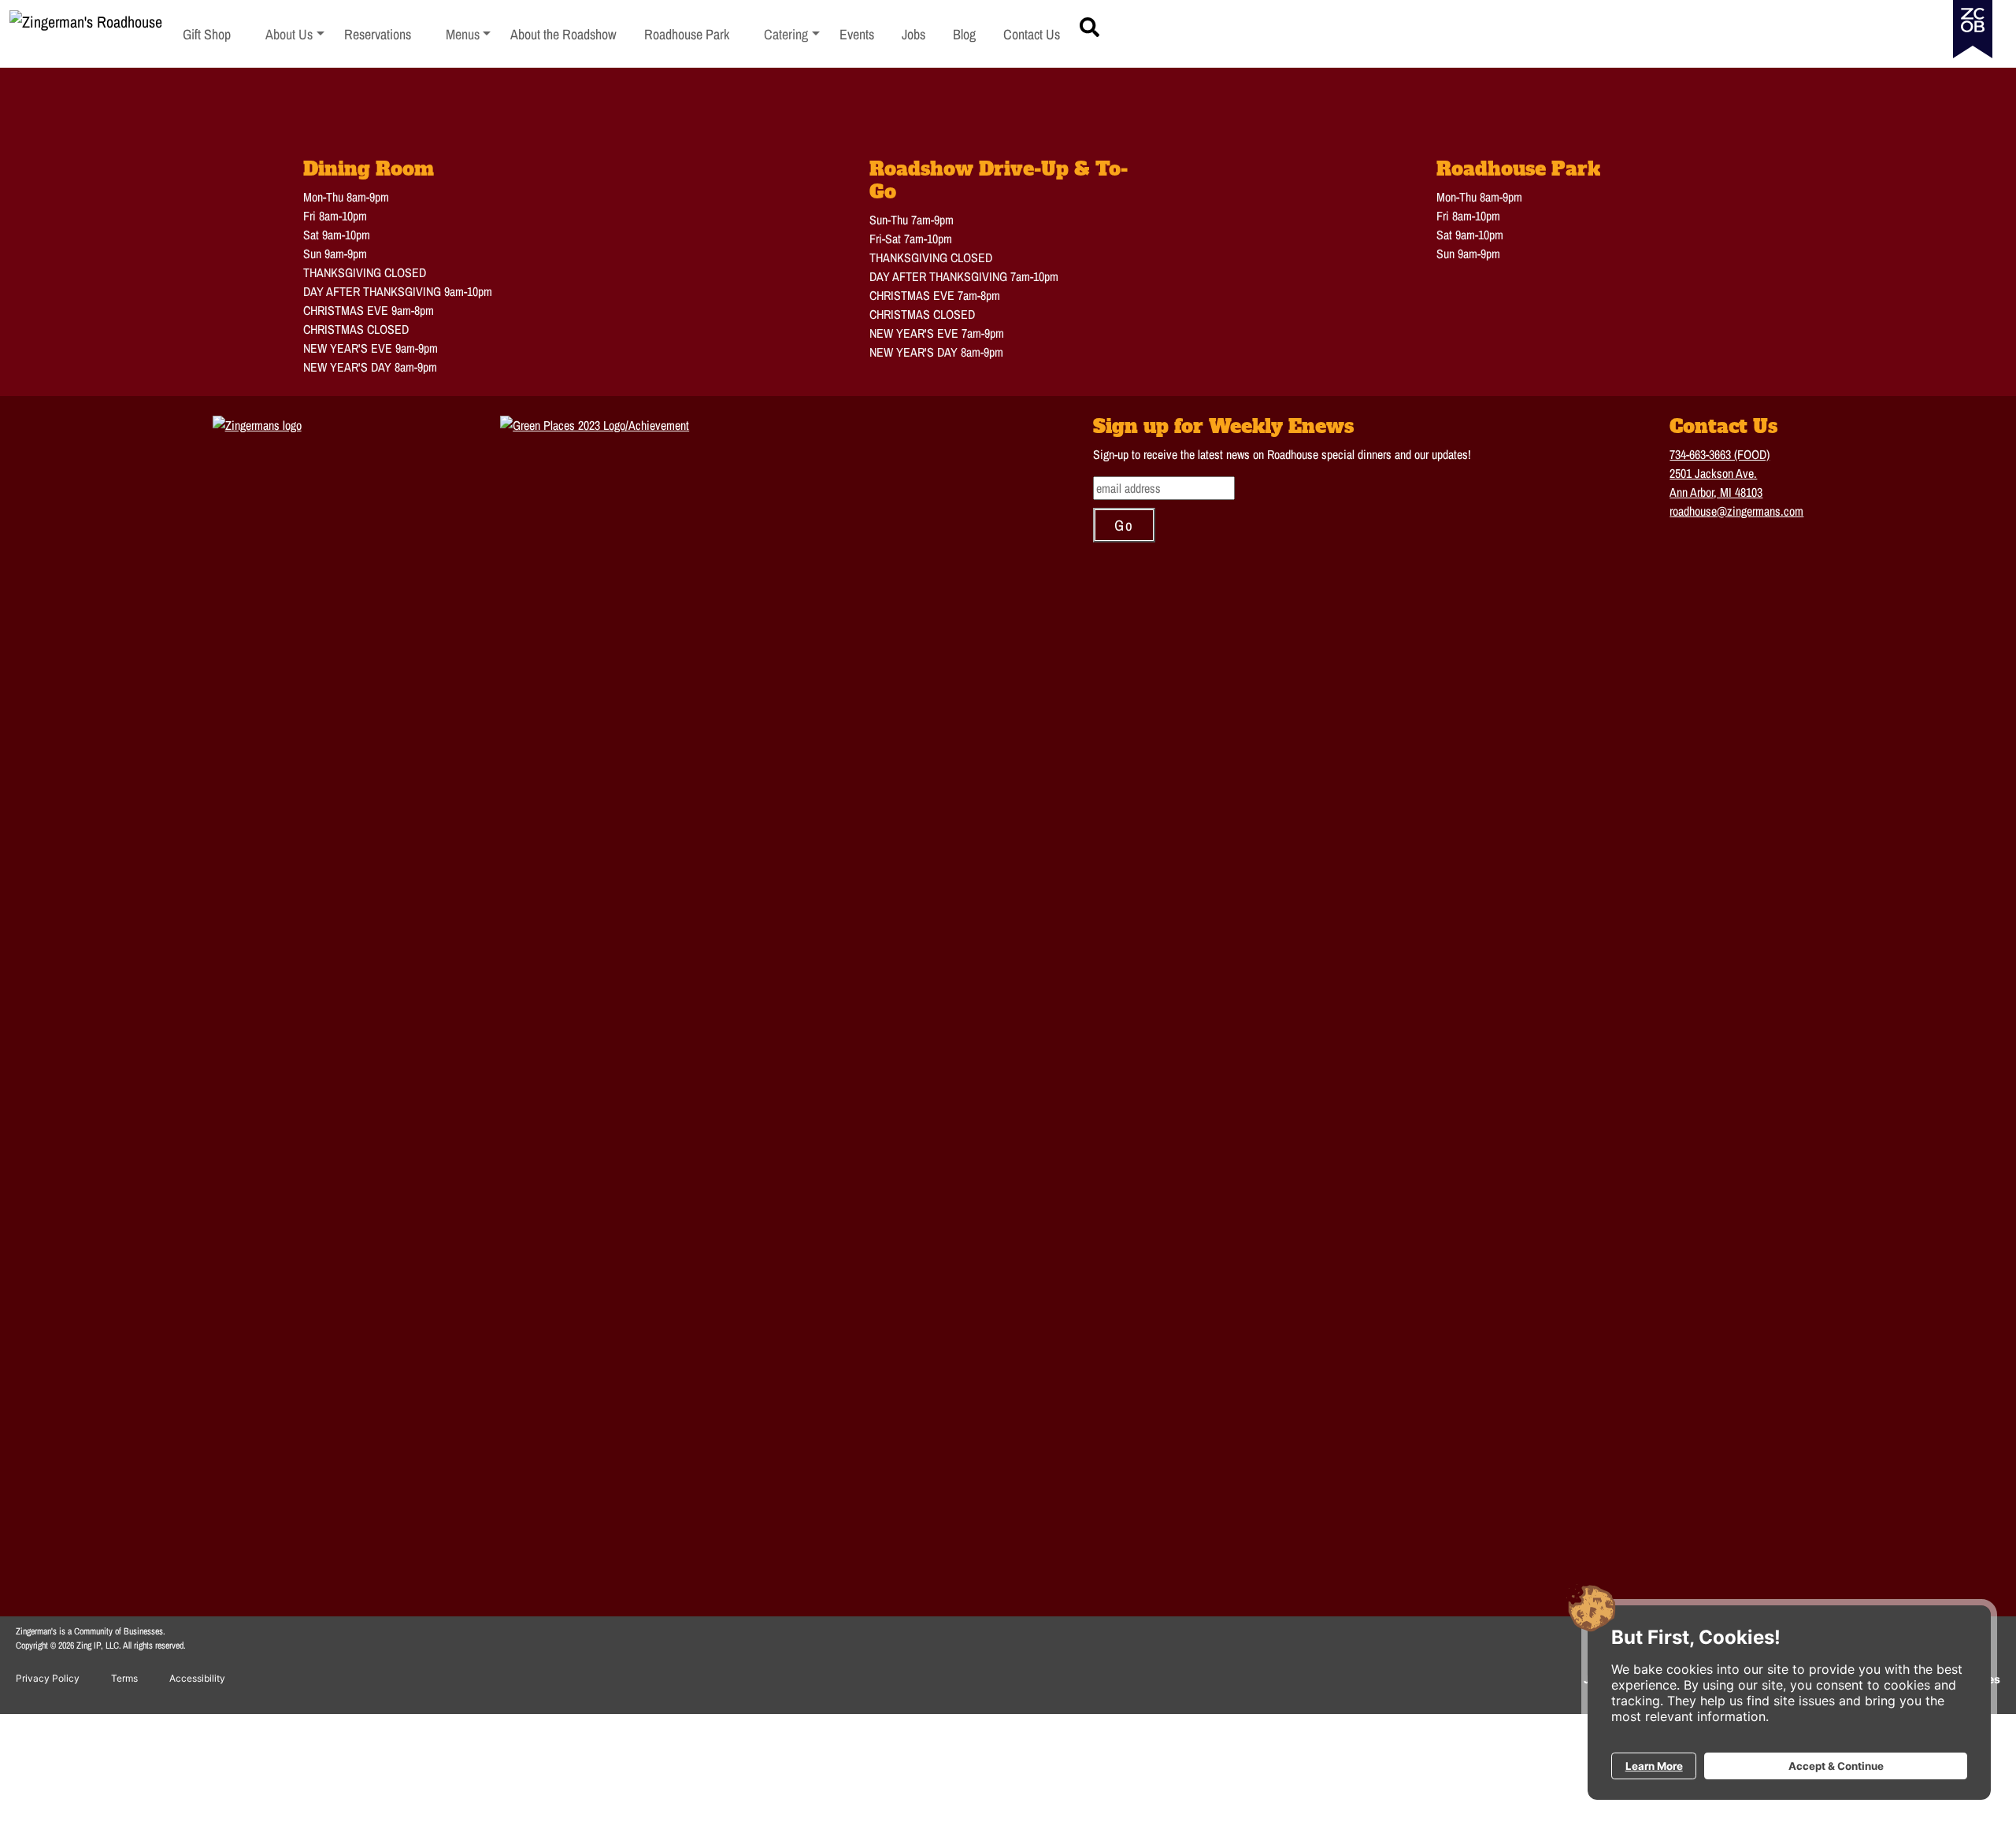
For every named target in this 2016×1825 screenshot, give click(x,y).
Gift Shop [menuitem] (207, 34)
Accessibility (197, 1678)
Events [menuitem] (857, 34)
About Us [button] (295, 34)
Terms (124, 1678)
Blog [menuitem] (964, 34)
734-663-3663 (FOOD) (1720, 454)
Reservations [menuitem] (378, 34)
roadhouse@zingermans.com (1736, 511)
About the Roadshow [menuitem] (563, 34)
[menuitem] (295, 34)
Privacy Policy (48, 1678)
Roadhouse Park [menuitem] (687, 34)
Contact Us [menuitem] (1032, 34)
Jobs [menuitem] (913, 34)
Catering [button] (792, 34)
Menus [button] (469, 34)
